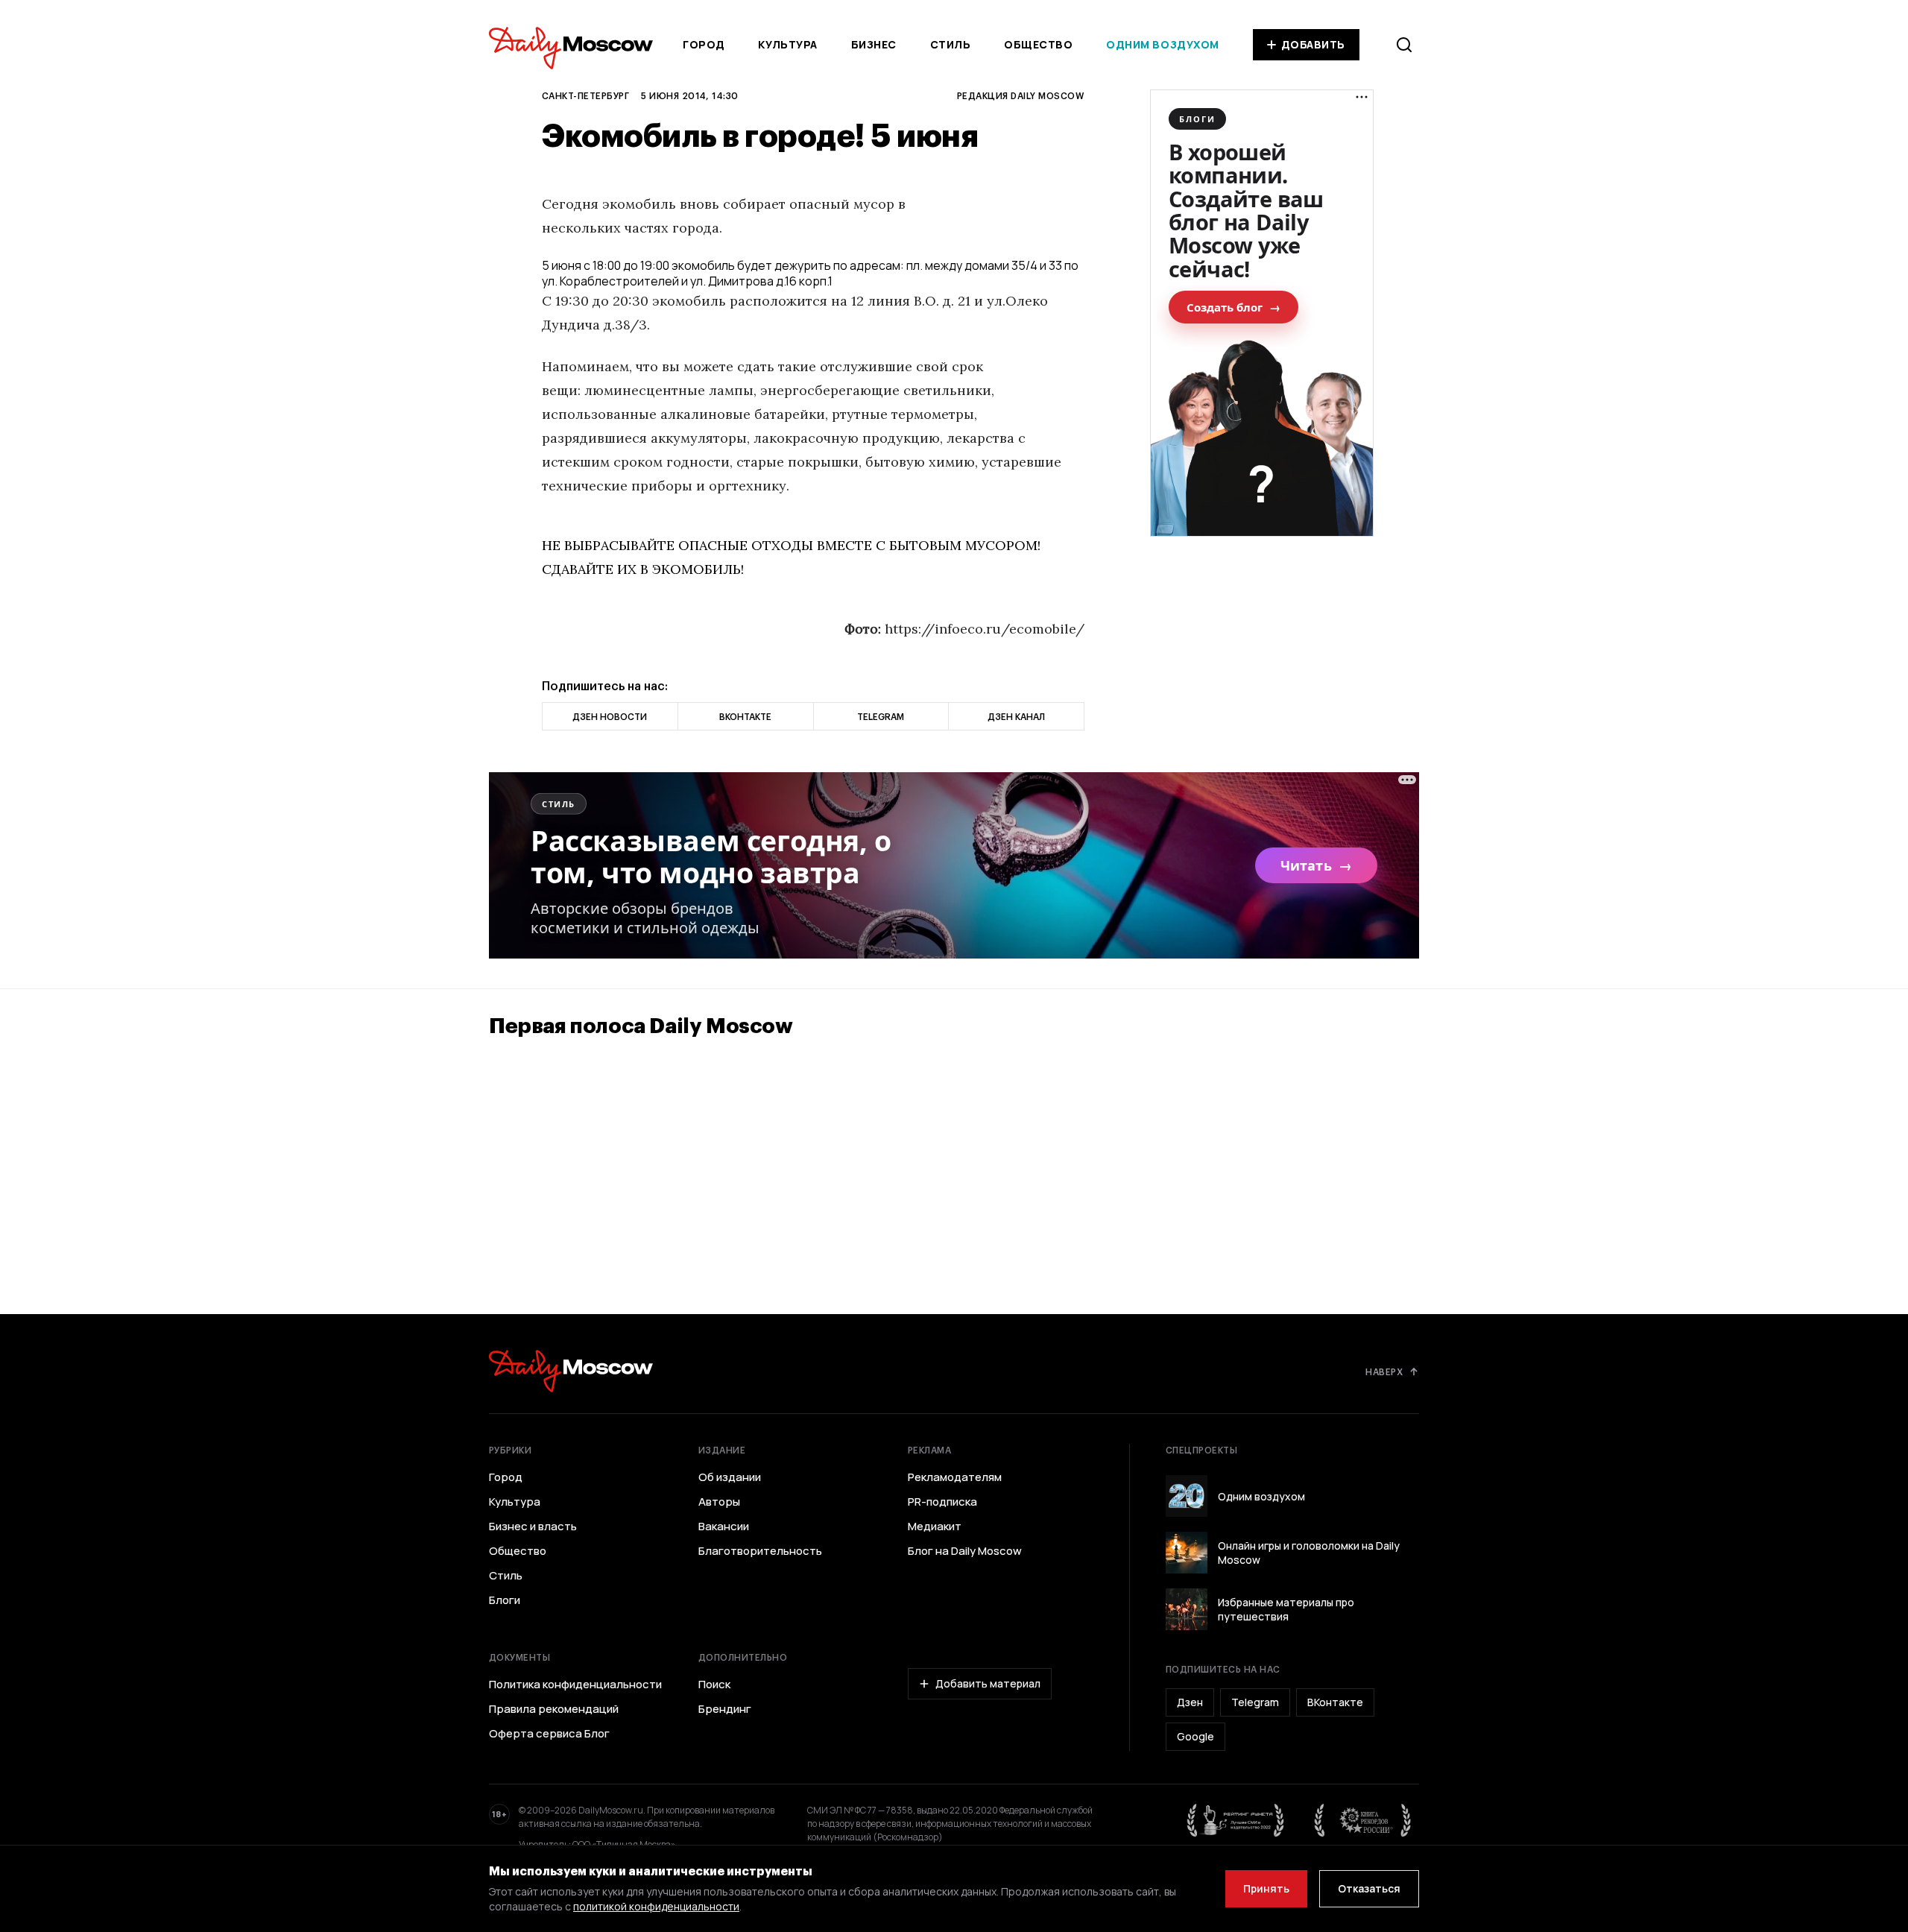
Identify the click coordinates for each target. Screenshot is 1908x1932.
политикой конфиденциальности (656, 1906)
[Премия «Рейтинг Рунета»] (1236, 1820)
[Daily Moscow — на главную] (571, 1371)
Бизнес (874, 44)
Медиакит (935, 1527)
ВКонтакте (1335, 1702)
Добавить (1313, 44)
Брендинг (725, 1709)
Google (1195, 1736)
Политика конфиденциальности (575, 1685)
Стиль (951, 44)
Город (704, 44)
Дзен (1190, 1702)
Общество (1038, 44)
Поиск (714, 1685)
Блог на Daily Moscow (965, 1551)
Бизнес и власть (533, 1527)
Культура (787, 44)
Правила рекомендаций (554, 1709)
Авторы (719, 1502)
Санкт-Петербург (585, 95)
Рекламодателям (955, 1477)
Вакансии (724, 1527)
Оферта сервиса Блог (549, 1734)
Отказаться (1369, 1888)
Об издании (730, 1477)
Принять (1266, 1888)
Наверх (1384, 1371)
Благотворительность (760, 1551)
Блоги (505, 1600)
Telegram (1255, 1702)
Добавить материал (988, 1683)
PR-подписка (942, 1502)
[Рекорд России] (1363, 1820)
